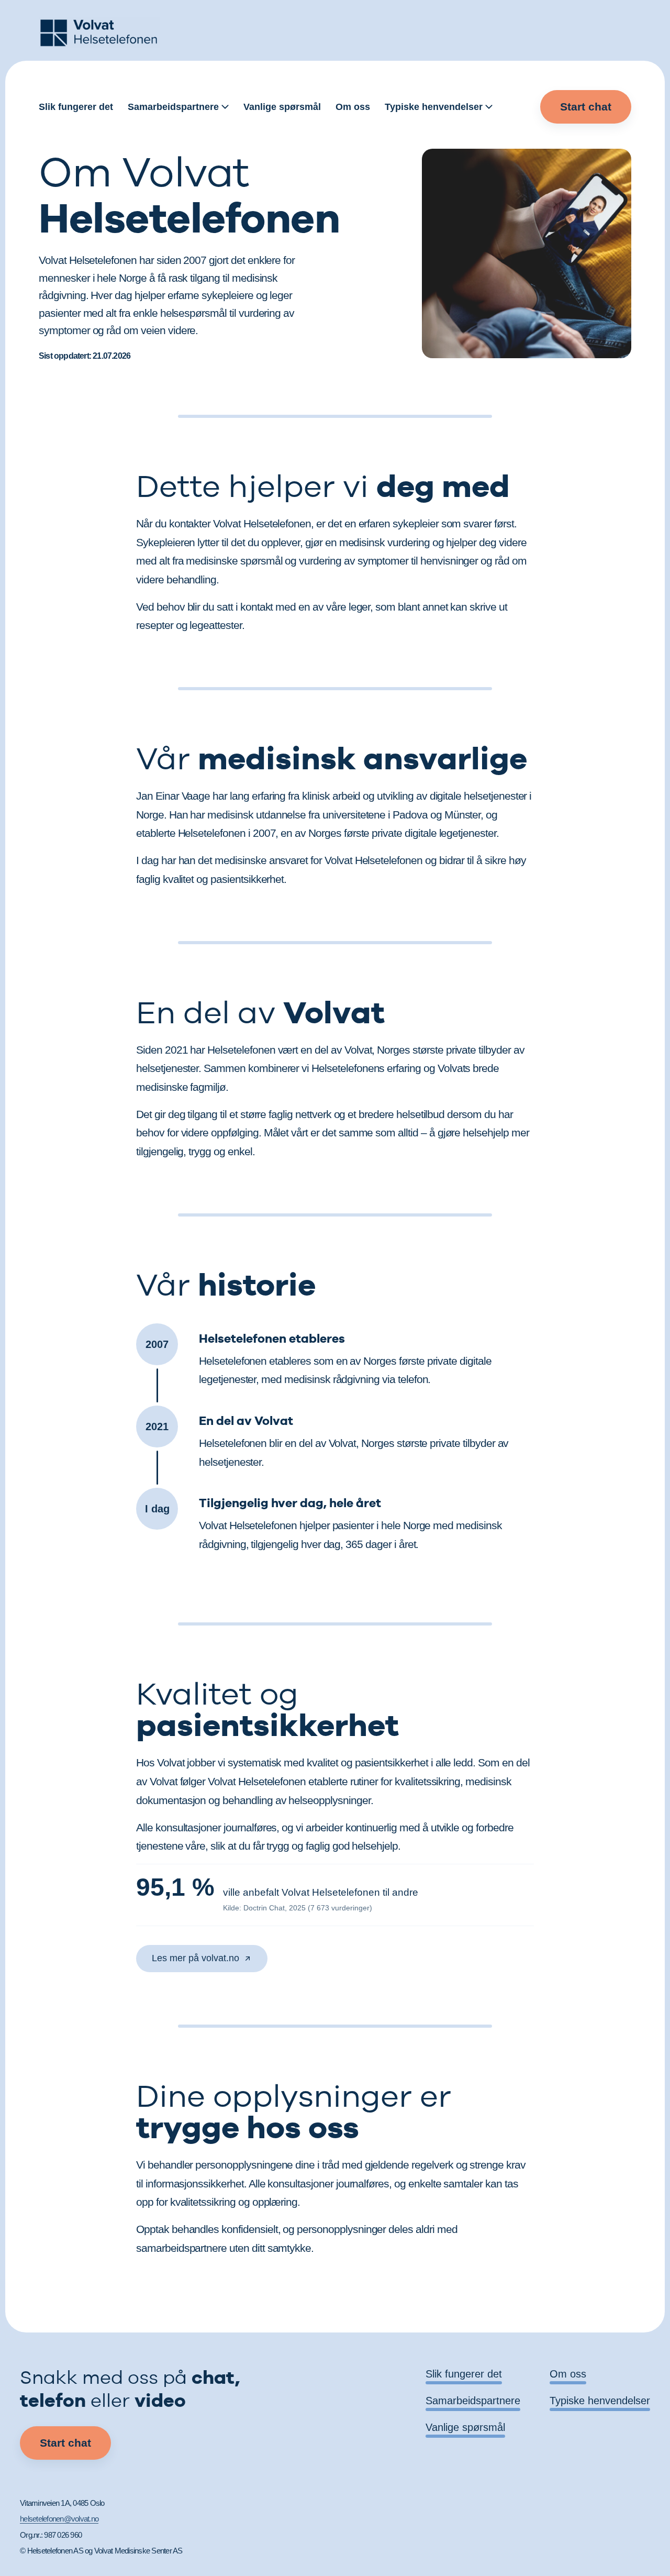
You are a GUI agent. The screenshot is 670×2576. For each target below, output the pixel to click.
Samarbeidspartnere (173, 107)
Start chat (586, 107)
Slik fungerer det (76, 107)
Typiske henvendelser (434, 107)
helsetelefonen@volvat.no (59, 2519)
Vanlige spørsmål (282, 107)
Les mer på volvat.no (196, 1958)
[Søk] (525, 107)
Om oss (353, 107)
